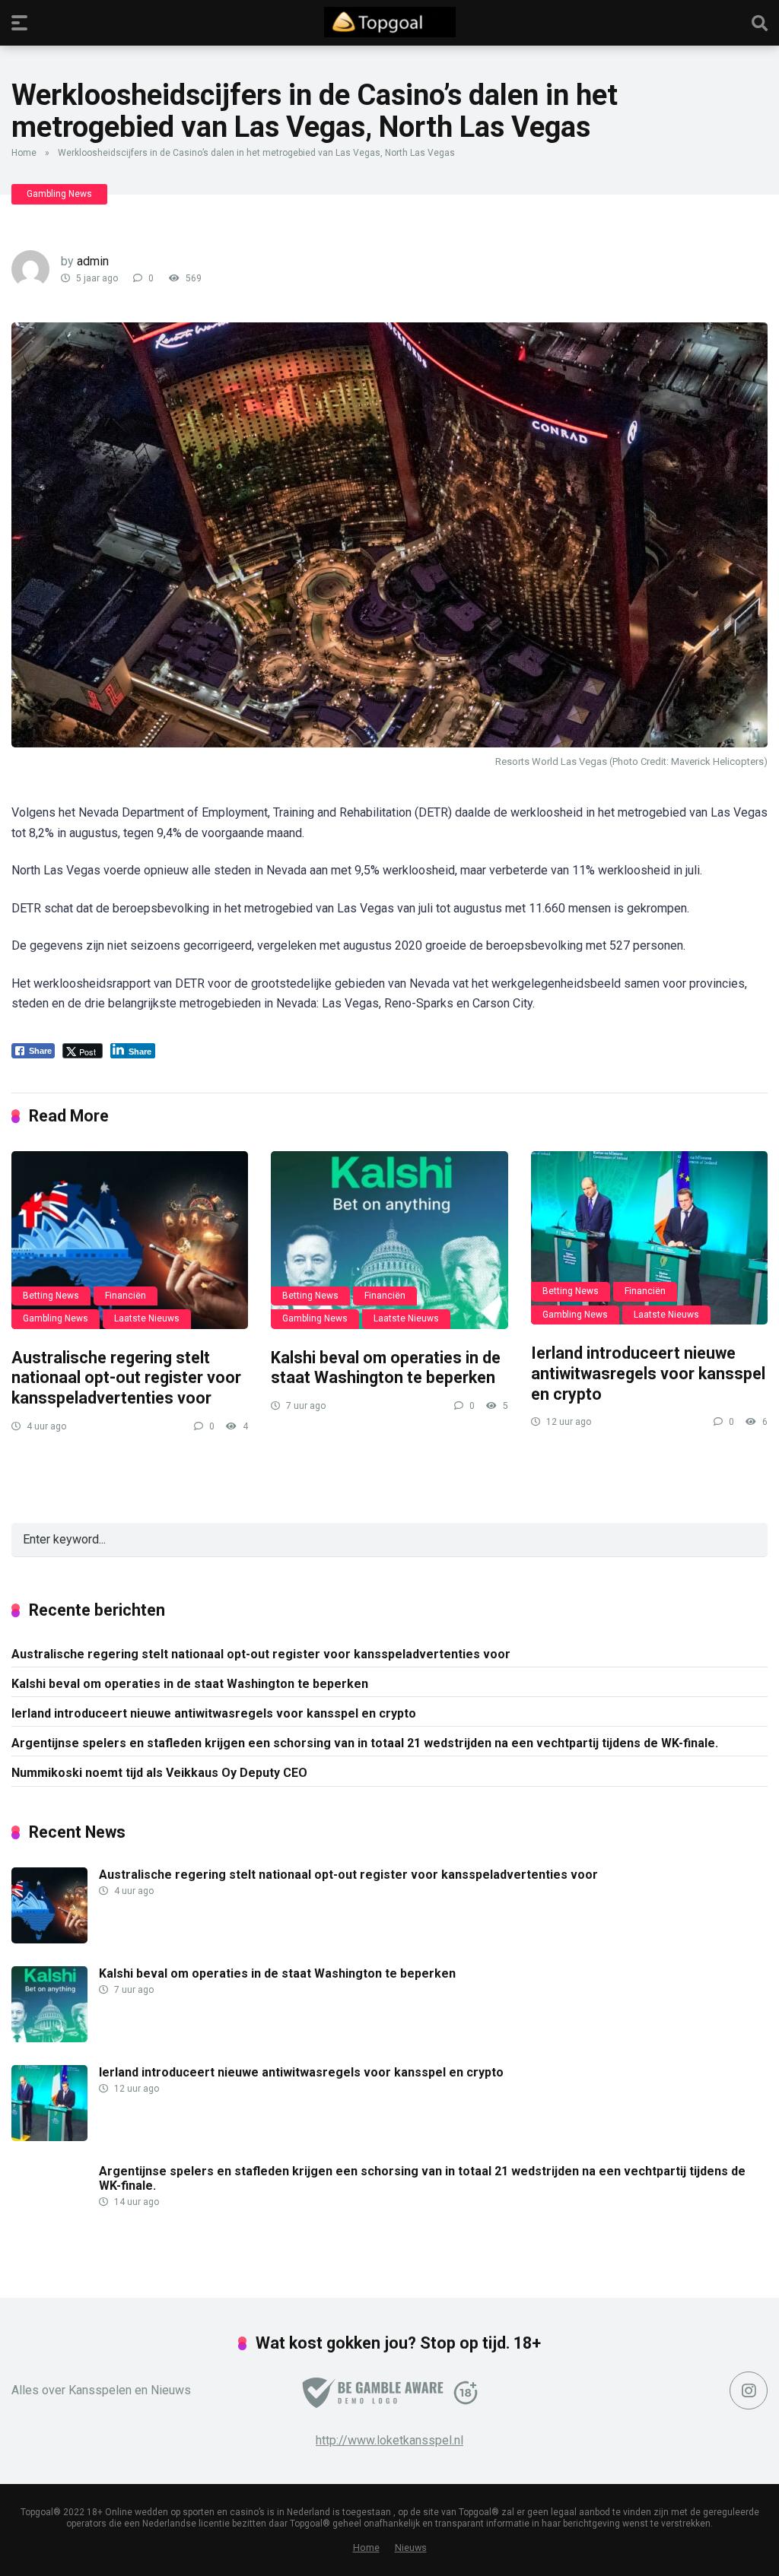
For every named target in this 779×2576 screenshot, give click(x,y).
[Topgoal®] (390, 22)
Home (24, 153)
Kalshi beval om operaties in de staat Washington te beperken (386, 1368)
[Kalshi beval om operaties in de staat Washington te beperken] (389, 1240)
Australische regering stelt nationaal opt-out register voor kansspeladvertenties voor (126, 1378)
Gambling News (59, 194)
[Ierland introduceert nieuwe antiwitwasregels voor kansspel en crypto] (649, 1238)
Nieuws (411, 2547)
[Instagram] (749, 2390)
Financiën (126, 1296)
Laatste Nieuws (147, 1318)
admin (93, 261)
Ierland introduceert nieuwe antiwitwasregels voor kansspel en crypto (648, 1373)
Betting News (51, 1296)
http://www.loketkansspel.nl (389, 2440)
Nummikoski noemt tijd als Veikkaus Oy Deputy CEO (159, 1773)
